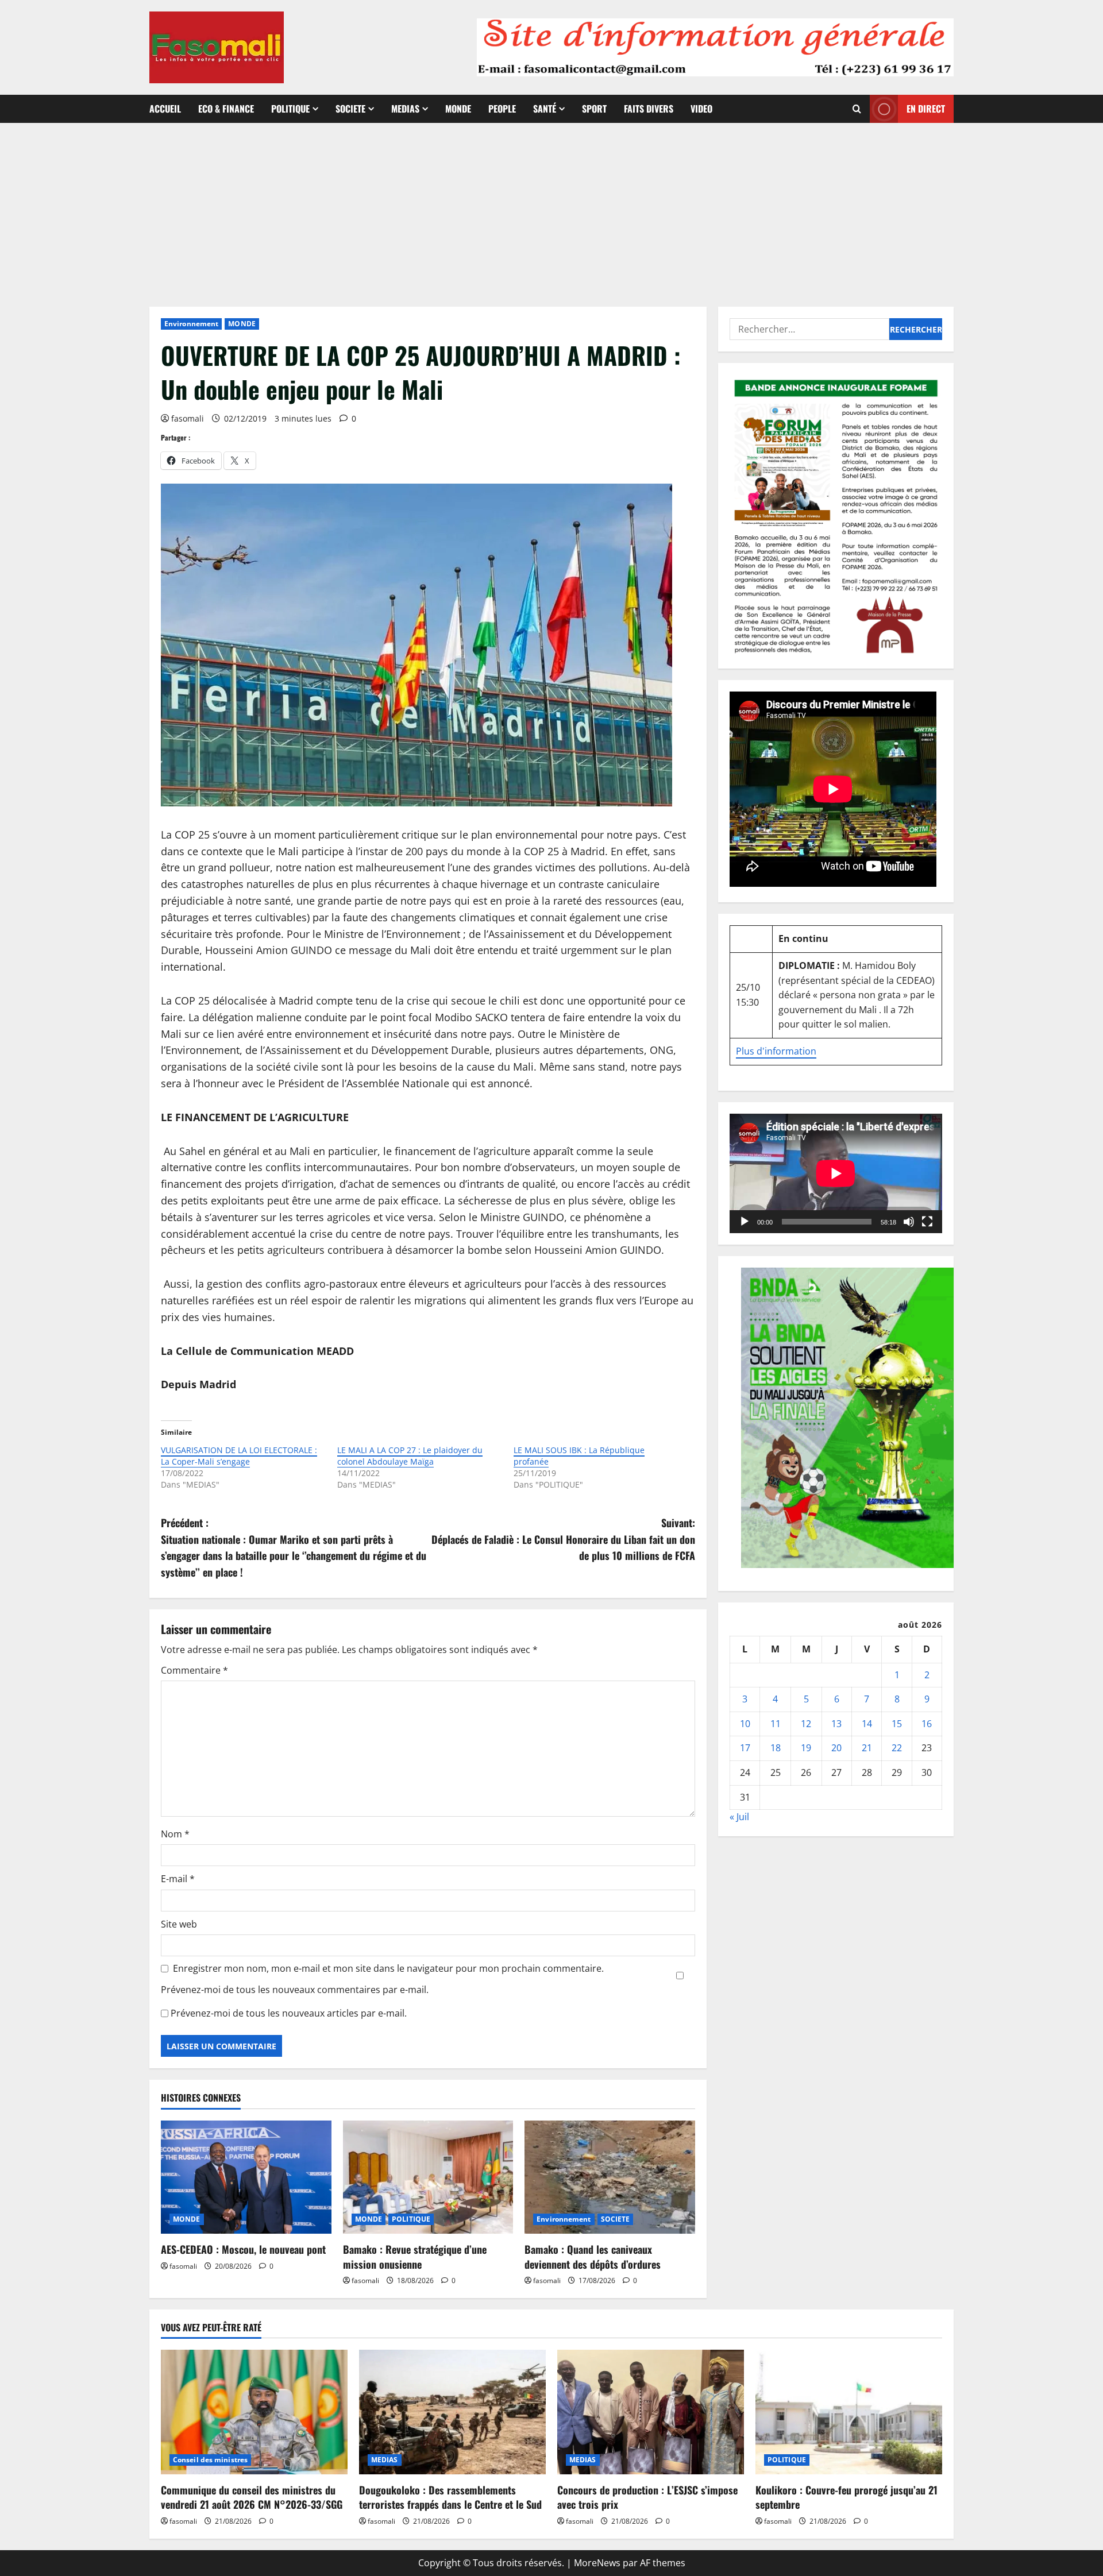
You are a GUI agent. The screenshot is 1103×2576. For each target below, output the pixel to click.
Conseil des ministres (210, 2460)
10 (745, 1724)
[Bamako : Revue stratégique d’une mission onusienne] (428, 2177)
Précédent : (294, 1547)
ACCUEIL (165, 109)
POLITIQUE (290, 109)
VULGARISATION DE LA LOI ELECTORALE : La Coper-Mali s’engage (239, 1456)
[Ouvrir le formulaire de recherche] (857, 109)
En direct (926, 109)
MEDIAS (405, 109)
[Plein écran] (927, 1222)
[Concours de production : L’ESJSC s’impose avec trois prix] (651, 2412)
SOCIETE (350, 109)
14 (867, 1724)
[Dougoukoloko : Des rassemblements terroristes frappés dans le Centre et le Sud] (452, 2412)
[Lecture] (745, 1222)
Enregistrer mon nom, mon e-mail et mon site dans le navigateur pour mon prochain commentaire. (388, 1968)
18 (776, 1748)
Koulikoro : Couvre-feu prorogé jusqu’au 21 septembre (846, 2497)
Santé (545, 109)
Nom (175, 1834)
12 (806, 1724)
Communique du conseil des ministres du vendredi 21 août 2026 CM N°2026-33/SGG (252, 2497)
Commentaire (194, 1670)
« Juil (739, 1817)
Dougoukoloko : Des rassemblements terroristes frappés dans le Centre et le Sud (450, 2497)
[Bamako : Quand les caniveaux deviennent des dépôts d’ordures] (610, 2177)
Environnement (191, 324)
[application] (836, 1173)
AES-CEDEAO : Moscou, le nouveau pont (243, 2249)
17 (745, 1748)
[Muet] (909, 1222)
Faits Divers (649, 109)
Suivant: (563, 1539)
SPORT (594, 109)
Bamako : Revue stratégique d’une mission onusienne (415, 2256)
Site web (179, 1924)
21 (867, 1748)
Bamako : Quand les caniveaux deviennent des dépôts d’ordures (593, 2256)
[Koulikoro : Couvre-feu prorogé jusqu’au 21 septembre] (849, 2412)
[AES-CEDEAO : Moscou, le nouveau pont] (246, 2177)
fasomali (188, 418)
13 (836, 1724)
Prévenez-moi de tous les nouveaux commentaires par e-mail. (295, 1990)
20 (836, 1748)
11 (776, 1724)
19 (806, 1748)
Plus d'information (776, 1051)
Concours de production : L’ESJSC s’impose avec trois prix (647, 2497)
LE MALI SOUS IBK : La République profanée (579, 1456)
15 (897, 1724)
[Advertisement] (551, 209)
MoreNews (597, 2563)
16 (927, 1724)
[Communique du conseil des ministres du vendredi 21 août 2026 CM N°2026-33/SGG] (254, 2412)
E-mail (178, 1879)
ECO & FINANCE (226, 109)
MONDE (458, 109)
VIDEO (701, 109)
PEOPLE (502, 109)
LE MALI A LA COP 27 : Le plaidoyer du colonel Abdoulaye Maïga (410, 1456)
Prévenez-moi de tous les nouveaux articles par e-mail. (289, 2013)
